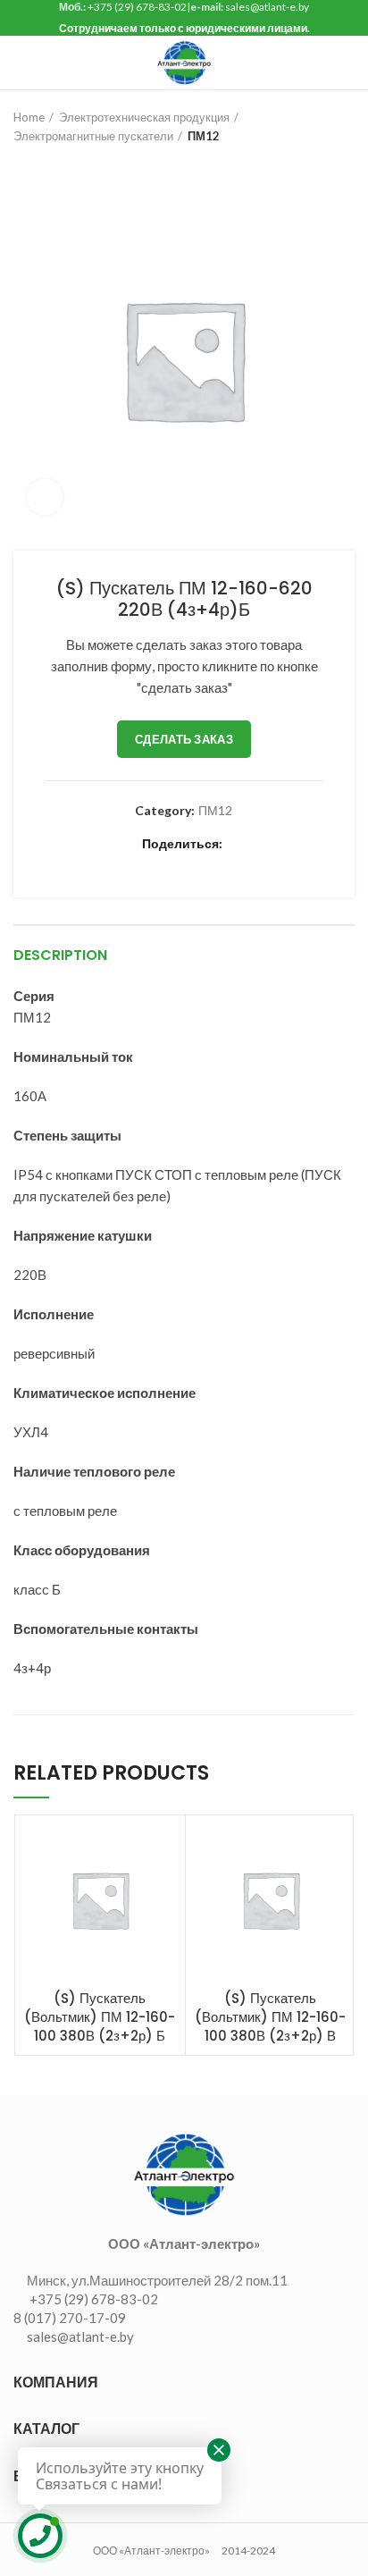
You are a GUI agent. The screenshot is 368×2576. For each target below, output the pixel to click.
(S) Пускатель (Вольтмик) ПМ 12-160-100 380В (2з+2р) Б (100, 2017)
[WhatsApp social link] (215, 863)
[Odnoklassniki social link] (194, 863)
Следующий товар (58, 164)
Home (29, 117)
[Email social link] (133, 863)
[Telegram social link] (256, 863)
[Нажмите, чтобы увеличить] (45, 497)
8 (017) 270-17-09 (70, 2318)
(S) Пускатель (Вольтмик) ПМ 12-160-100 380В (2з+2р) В (270, 2017)
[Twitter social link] (112, 863)
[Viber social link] (276, 863)
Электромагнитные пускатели (93, 136)
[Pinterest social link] (153, 863)
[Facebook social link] (92, 863)
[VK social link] (235, 863)
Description (60, 955)
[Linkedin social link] (174, 863)
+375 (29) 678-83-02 (137, 7)
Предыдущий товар (22, 164)
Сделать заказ (184, 739)
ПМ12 (204, 136)
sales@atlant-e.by (267, 7)
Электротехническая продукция (144, 117)
